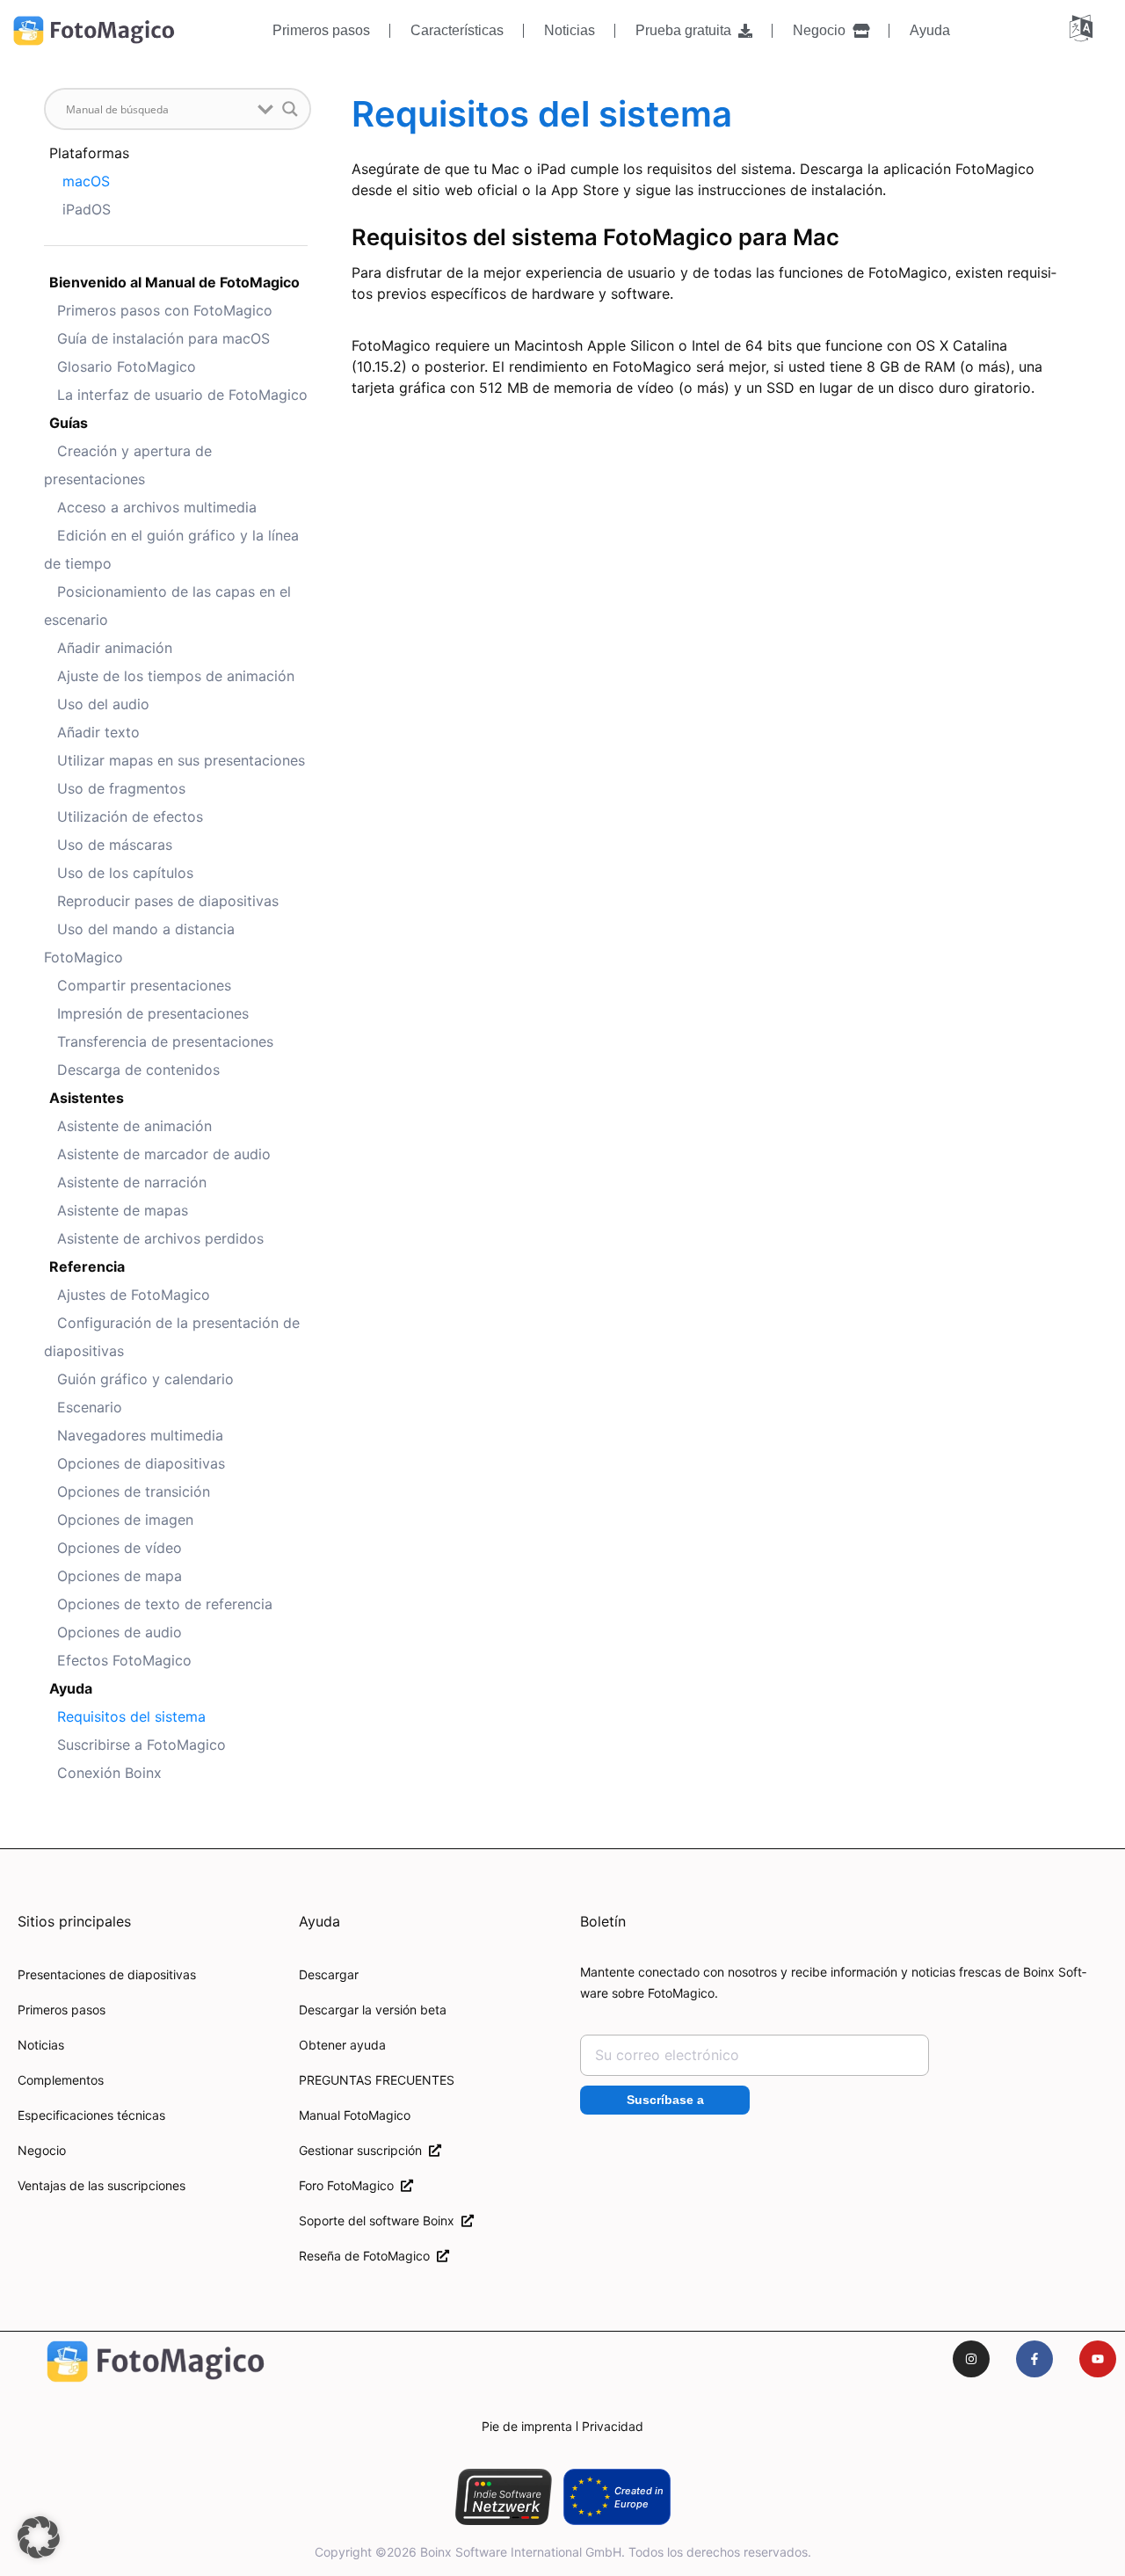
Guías (69, 423)
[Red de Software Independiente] (503, 2497)
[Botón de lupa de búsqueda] (290, 109)
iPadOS (87, 209)
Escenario (90, 1407)
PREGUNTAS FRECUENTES (377, 2080)
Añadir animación (115, 648)
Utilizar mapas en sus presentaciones (181, 760)
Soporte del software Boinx (380, 2220)
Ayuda (930, 30)
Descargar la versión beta (373, 2010)
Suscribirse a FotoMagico (142, 1745)
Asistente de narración (132, 1182)
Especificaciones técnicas (91, 2115)
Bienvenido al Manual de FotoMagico (174, 282)
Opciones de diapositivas (141, 1463)
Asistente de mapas (123, 1210)
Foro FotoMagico (350, 2185)
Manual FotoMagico (355, 2115)
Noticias (570, 30)
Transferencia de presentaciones (165, 1041)
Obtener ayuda (342, 2045)
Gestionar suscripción (364, 2150)
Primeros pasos (321, 30)
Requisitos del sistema (131, 1716)
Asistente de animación (134, 1126)
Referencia (87, 1266)
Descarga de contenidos (138, 1070)
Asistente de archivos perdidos (160, 1238)
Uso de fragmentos (121, 788)
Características (457, 30)
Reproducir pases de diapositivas (168, 901)
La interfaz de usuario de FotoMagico (182, 395)
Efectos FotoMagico (124, 1660)
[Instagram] (971, 2359)
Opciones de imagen (125, 1520)
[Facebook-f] (1034, 2359)
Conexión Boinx (109, 1773)
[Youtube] (1098, 2359)
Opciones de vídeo (120, 1548)
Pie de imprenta (527, 2426)
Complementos (61, 2080)
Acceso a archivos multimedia (157, 507)
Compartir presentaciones (144, 985)
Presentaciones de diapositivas (107, 1974)
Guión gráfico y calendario (145, 1379)
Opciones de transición (134, 1491)
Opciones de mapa (120, 1576)
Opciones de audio (120, 1632)
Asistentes (87, 1098)
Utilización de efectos (130, 816)
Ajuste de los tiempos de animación (176, 676)
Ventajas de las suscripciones (102, 2185)
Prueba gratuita (687, 30)
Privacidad (613, 2426)
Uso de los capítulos (125, 873)
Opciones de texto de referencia (165, 1604)
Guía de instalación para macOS (163, 338)
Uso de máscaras (115, 845)
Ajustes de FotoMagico (134, 1295)
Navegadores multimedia (140, 1435)
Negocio (823, 30)
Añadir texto (98, 732)
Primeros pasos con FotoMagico (165, 310)
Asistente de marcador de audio (164, 1154)
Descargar (329, 1974)
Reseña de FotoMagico (368, 2256)
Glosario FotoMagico (127, 366)
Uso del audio (103, 704)
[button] (39, 2537)
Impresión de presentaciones (153, 1013)
